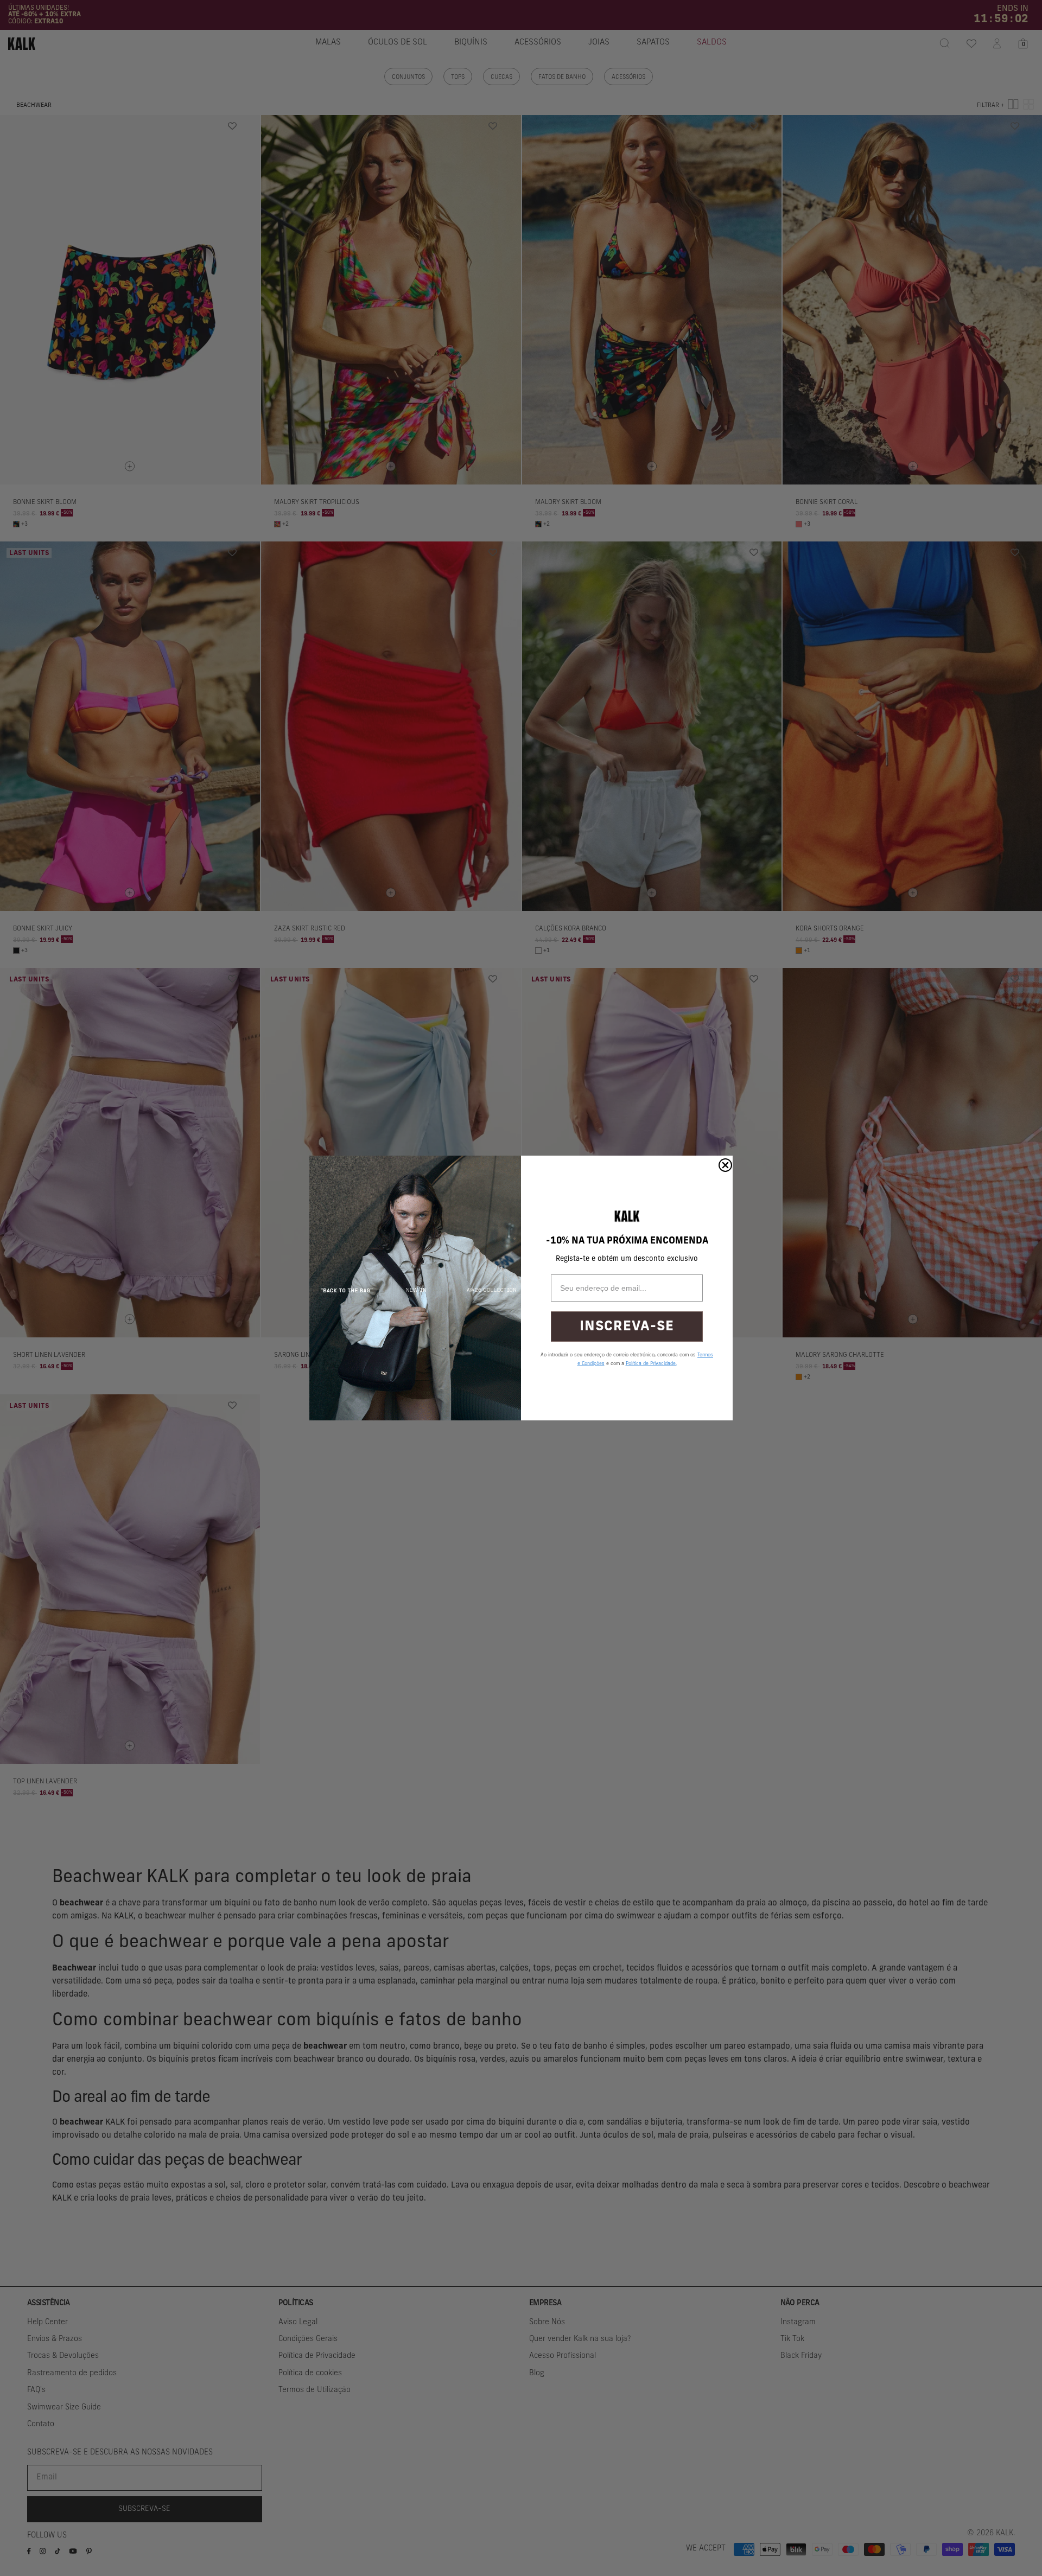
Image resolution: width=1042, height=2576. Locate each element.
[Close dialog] (725, 1165)
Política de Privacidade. (651, 1364)
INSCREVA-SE (627, 1327)
